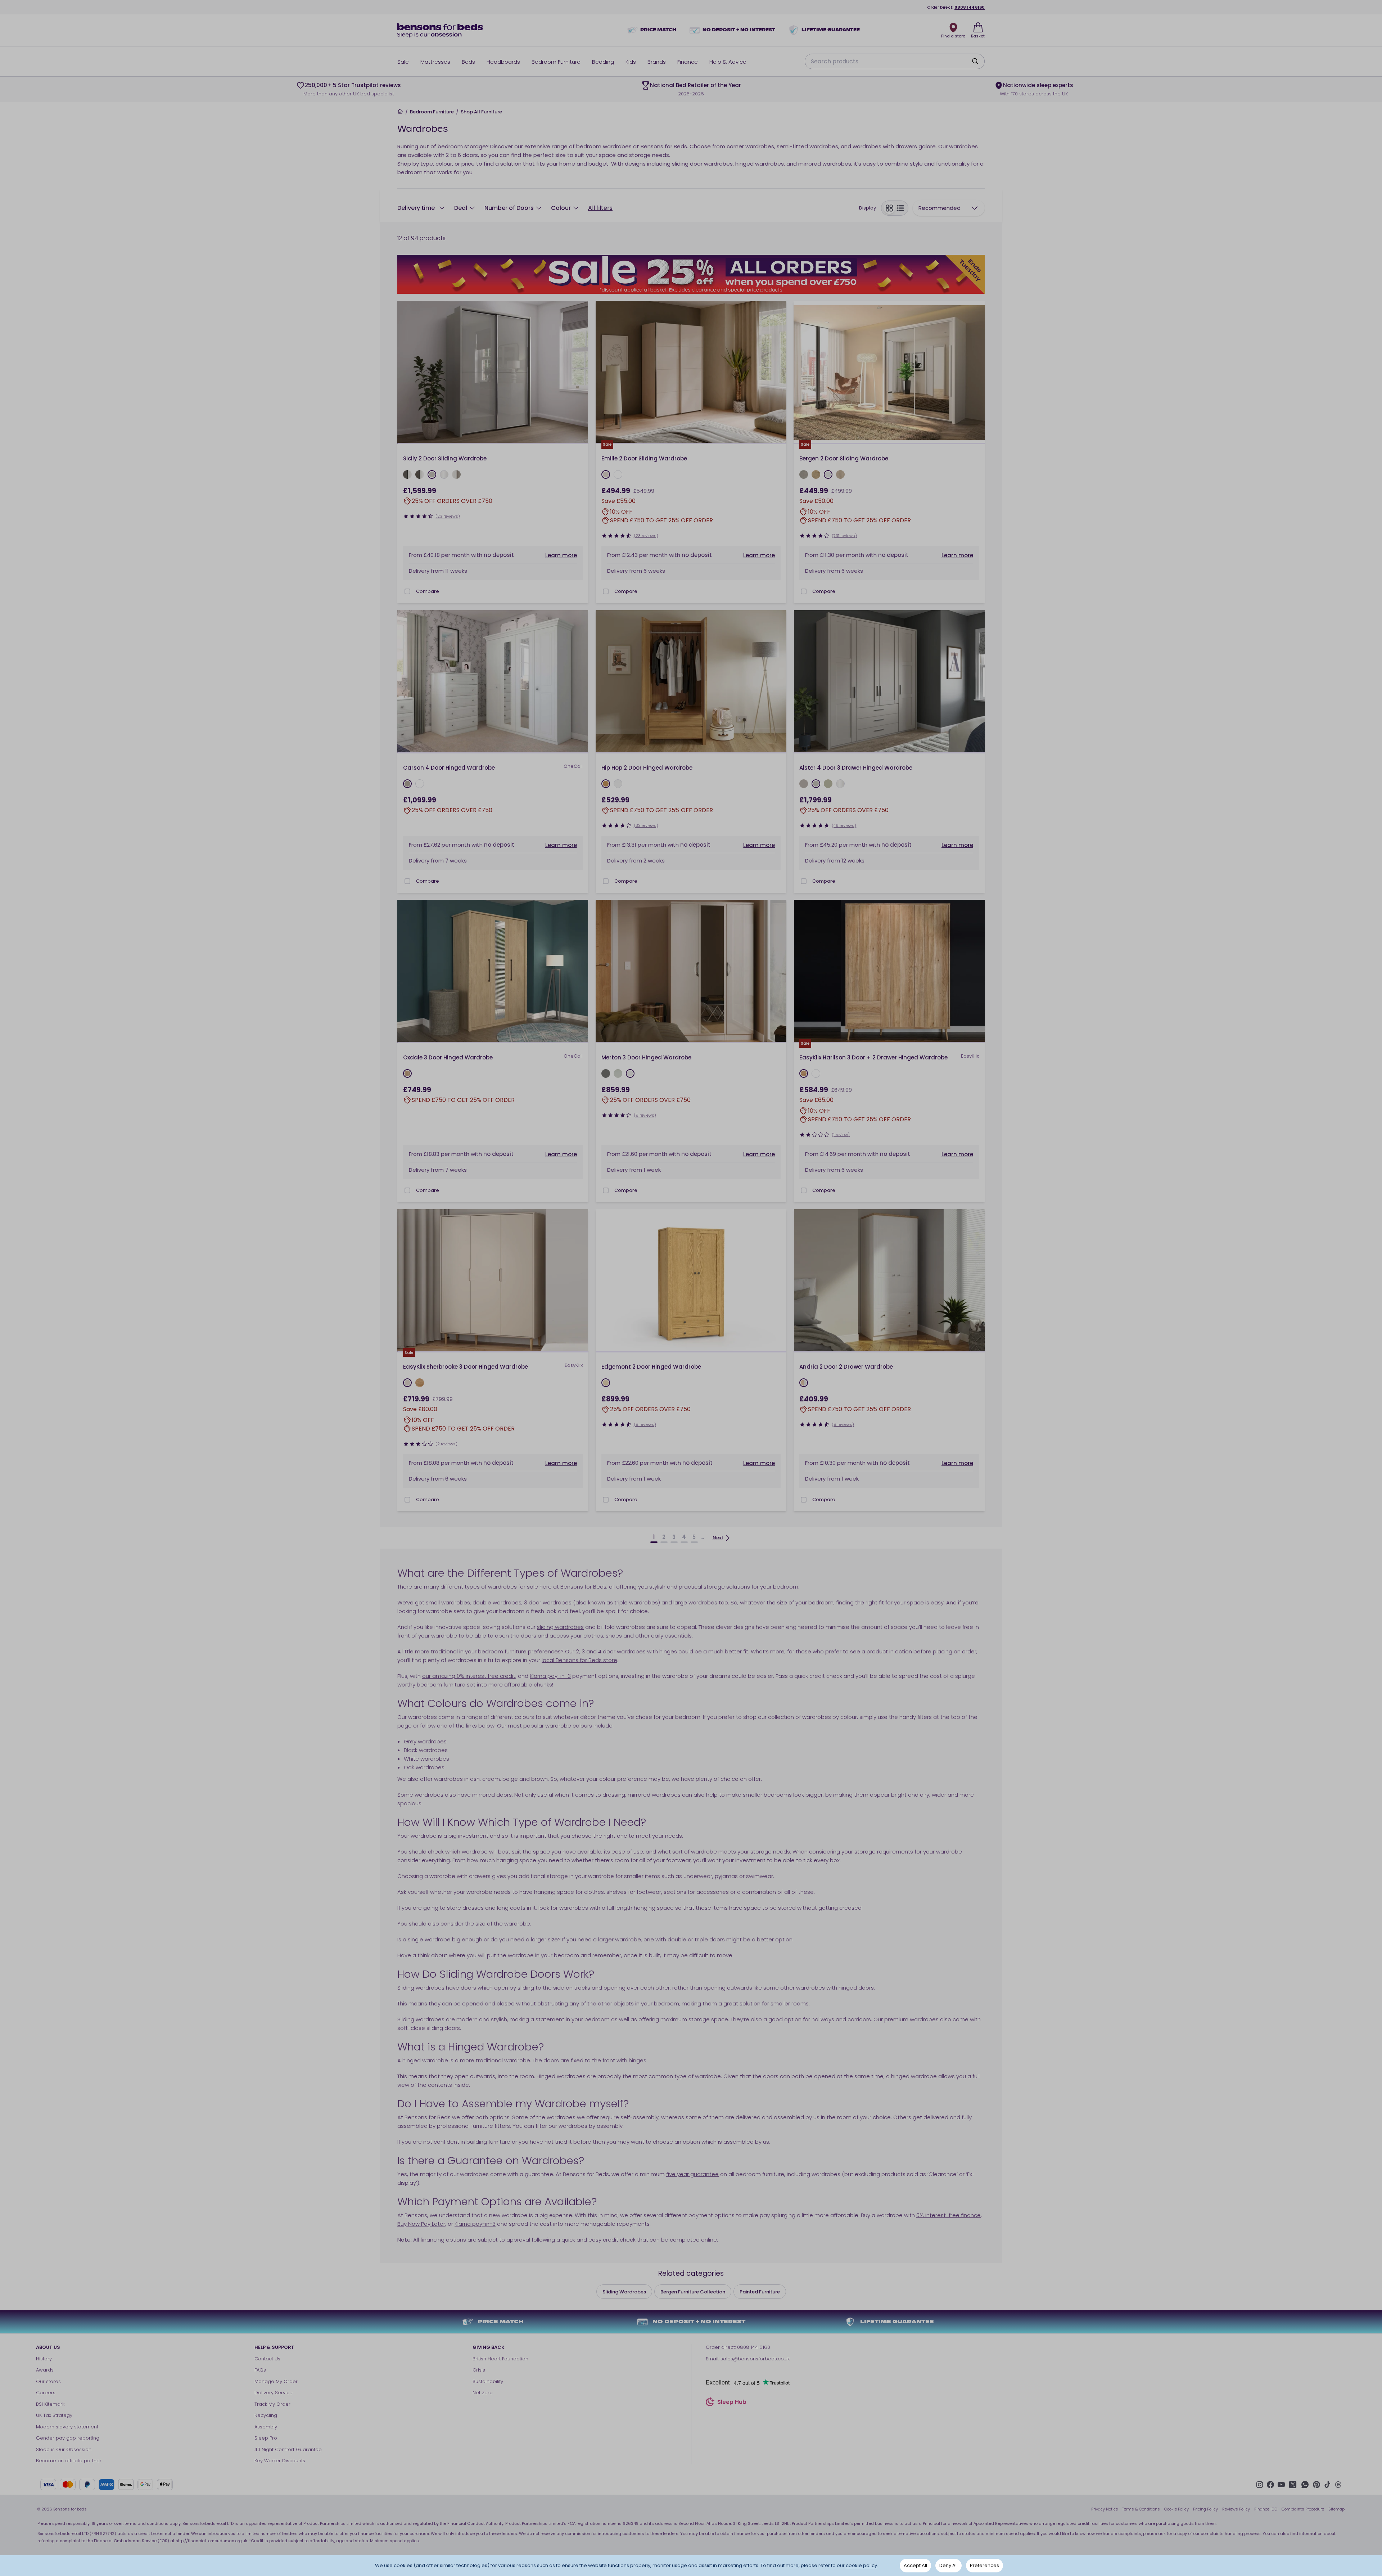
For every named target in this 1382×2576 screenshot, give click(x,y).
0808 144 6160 (970, 7)
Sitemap (1336, 2509)
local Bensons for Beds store (579, 1660)
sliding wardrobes (560, 1627)
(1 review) (841, 1135)
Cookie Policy (1176, 2509)
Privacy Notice (1105, 2509)
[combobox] (949, 208)
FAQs (260, 2370)
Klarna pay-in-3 (550, 1676)
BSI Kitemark (50, 2404)
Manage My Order (276, 2381)
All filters (600, 208)
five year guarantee (692, 2174)
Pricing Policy (1205, 2509)
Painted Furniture (760, 2292)
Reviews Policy (1236, 2509)
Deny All (949, 2565)
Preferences (984, 2565)
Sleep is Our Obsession (64, 2449)
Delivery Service (274, 2393)
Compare (428, 591)
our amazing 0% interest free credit (469, 1676)
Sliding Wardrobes (624, 2292)
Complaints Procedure (1303, 2509)
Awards (45, 2370)
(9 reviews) (645, 1115)
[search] (975, 61)
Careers (46, 2393)
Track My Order (272, 2404)
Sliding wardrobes (421, 1988)
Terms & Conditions (1141, 2509)
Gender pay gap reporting (68, 2438)
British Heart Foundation (500, 2359)
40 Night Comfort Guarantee (288, 2449)
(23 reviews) (448, 516)
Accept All (915, 2565)
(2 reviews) (446, 1444)
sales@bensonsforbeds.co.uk (755, 2359)
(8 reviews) (645, 1424)
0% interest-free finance (949, 2215)
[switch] (895, 208)
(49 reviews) (844, 825)
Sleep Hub (732, 2403)
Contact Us (267, 2359)
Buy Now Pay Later (421, 2224)
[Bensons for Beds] (441, 30)
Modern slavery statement (67, 2427)
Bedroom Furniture (432, 112)
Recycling (266, 2415)
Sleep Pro (266, 2438)
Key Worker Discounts (280, 2461)
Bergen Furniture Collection (693, 2292)
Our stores (48, 2381)
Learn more (561, 555)
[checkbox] (407, 591)
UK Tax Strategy (54, 2415)
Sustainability (488, 2381)
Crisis (479, 2370)
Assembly (266, 2427)
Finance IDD (1266, 2509)
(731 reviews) (844, 536)
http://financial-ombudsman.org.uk (211, 2541)
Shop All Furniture (481, 112)
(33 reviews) (646, 825)
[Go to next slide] (581, 373)
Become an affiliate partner (69, 2461)
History (44, 2359)
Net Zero (483, 2393)
